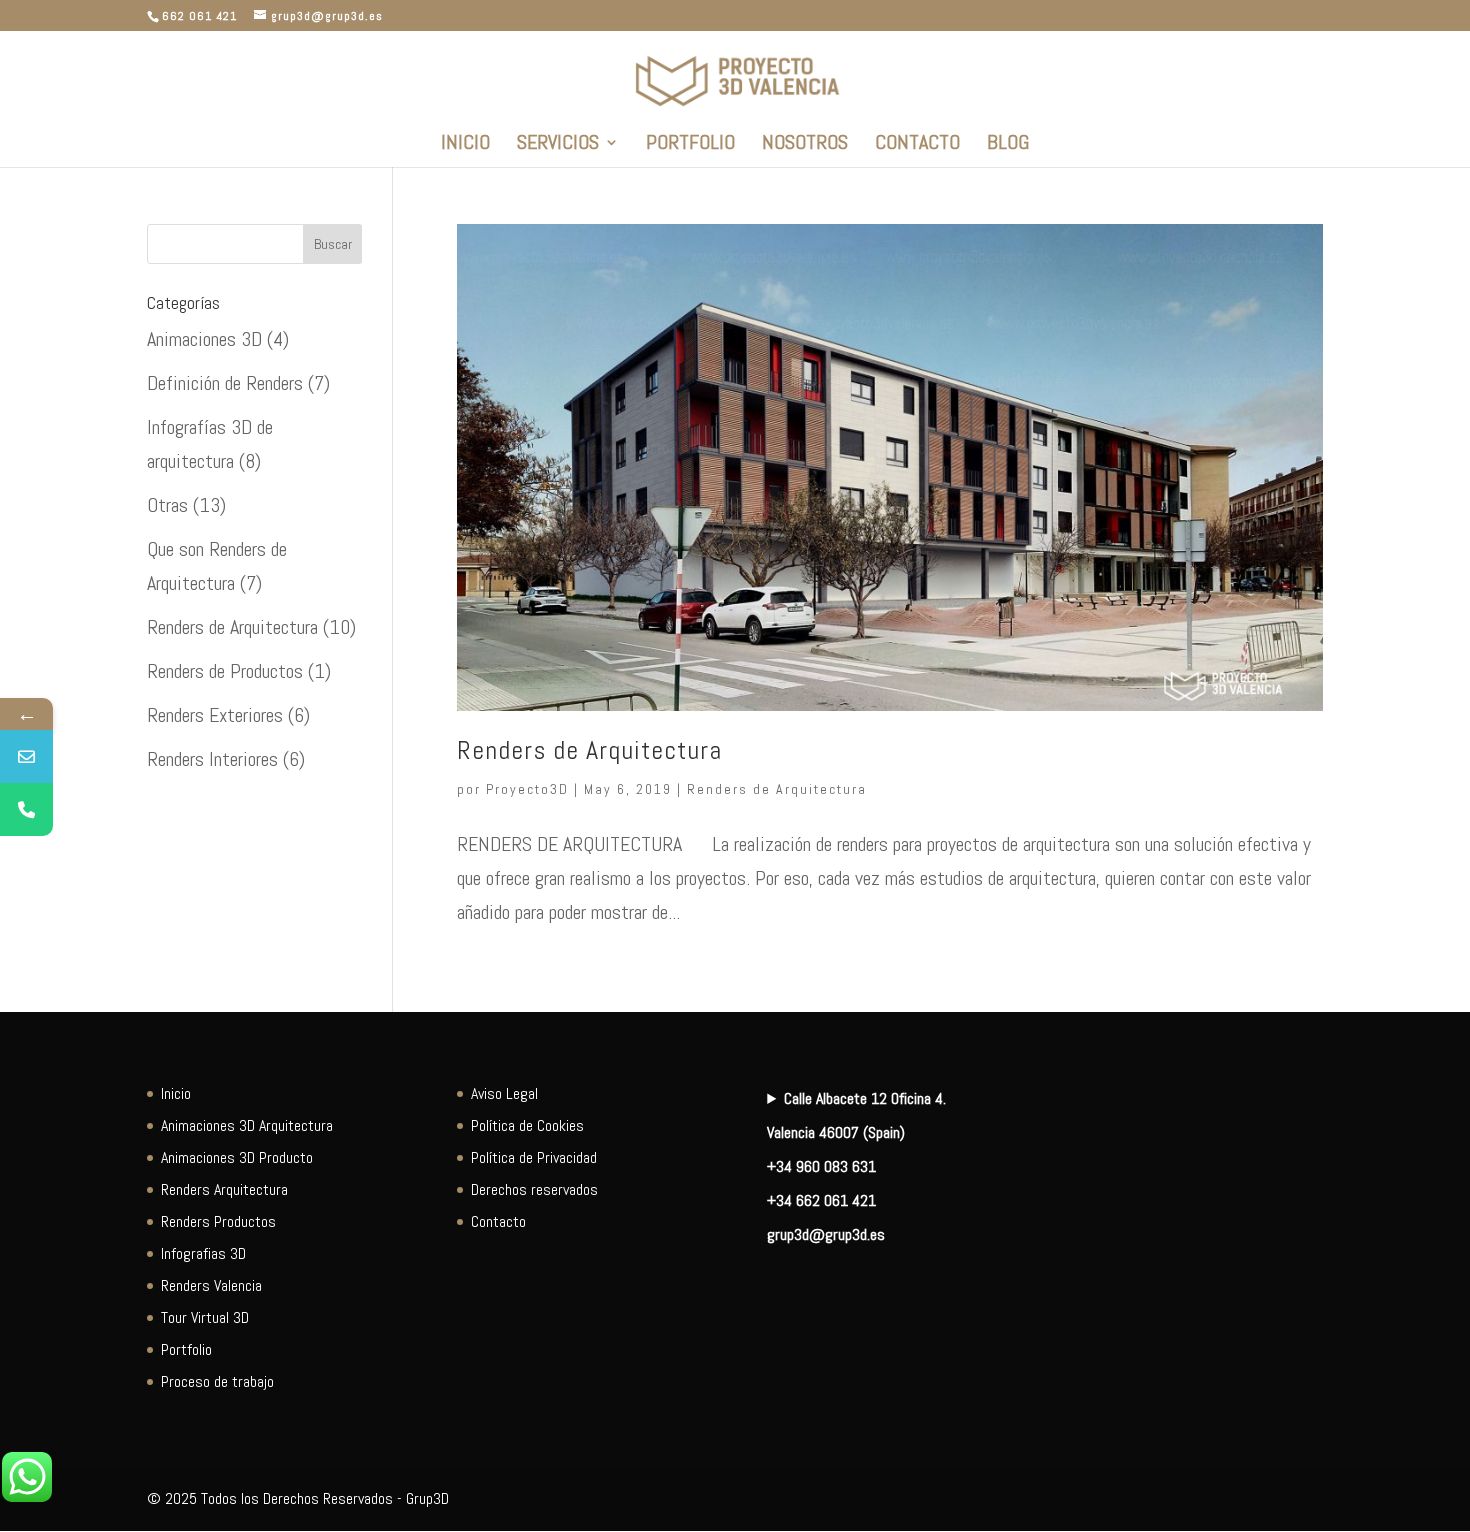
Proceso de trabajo (217, 1381)
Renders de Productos (225, 671)
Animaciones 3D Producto (237, 1157)
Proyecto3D (527, 789)
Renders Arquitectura (224, 1189)
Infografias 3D (203, 1253)
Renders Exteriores (215, 715)
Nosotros (805, 145)
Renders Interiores (212, 759)
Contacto (917, 145)
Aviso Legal (504, 1093)
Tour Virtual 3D (205, 1317)
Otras (167, 505)
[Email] (26, 756)
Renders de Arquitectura (589, 750)
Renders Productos (218, 1221)
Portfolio (690, 145)
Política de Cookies (527, 1125)
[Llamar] (26, 809)
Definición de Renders (225, 383)
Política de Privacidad (534, 1157)
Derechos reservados (534, 1189)
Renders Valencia (211, 1285)
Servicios (558, 145)
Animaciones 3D (204, 339)
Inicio (465, 145)
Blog (1008, 145)
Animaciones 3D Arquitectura (247, 1125)
